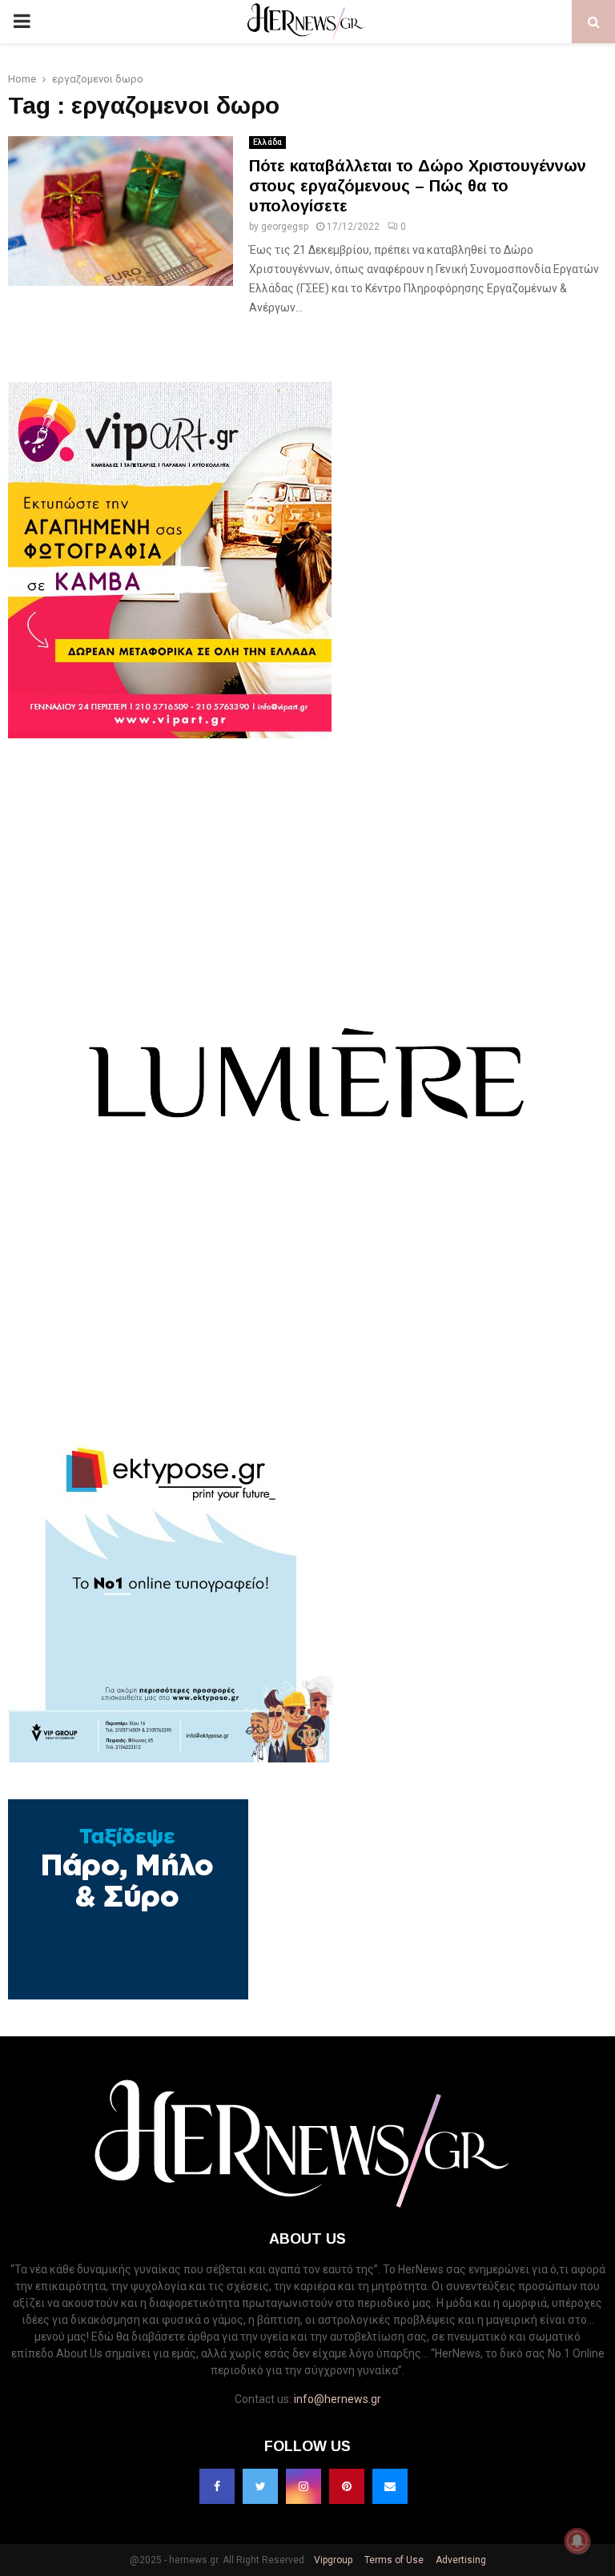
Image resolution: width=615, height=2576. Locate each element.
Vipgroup (332, 2560)
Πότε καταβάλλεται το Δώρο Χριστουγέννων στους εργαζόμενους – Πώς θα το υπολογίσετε (418, 186)
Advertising (460, 2560)
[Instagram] (303, 2486)
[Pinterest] (347, 2486)
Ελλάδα (267, 142)
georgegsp (285, 227)
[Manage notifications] (577, 2541)
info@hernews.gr (338, 2399)
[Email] (390, 2486)
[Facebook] (217, 2486)
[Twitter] (260, 2486)
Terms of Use (393, 2560)
